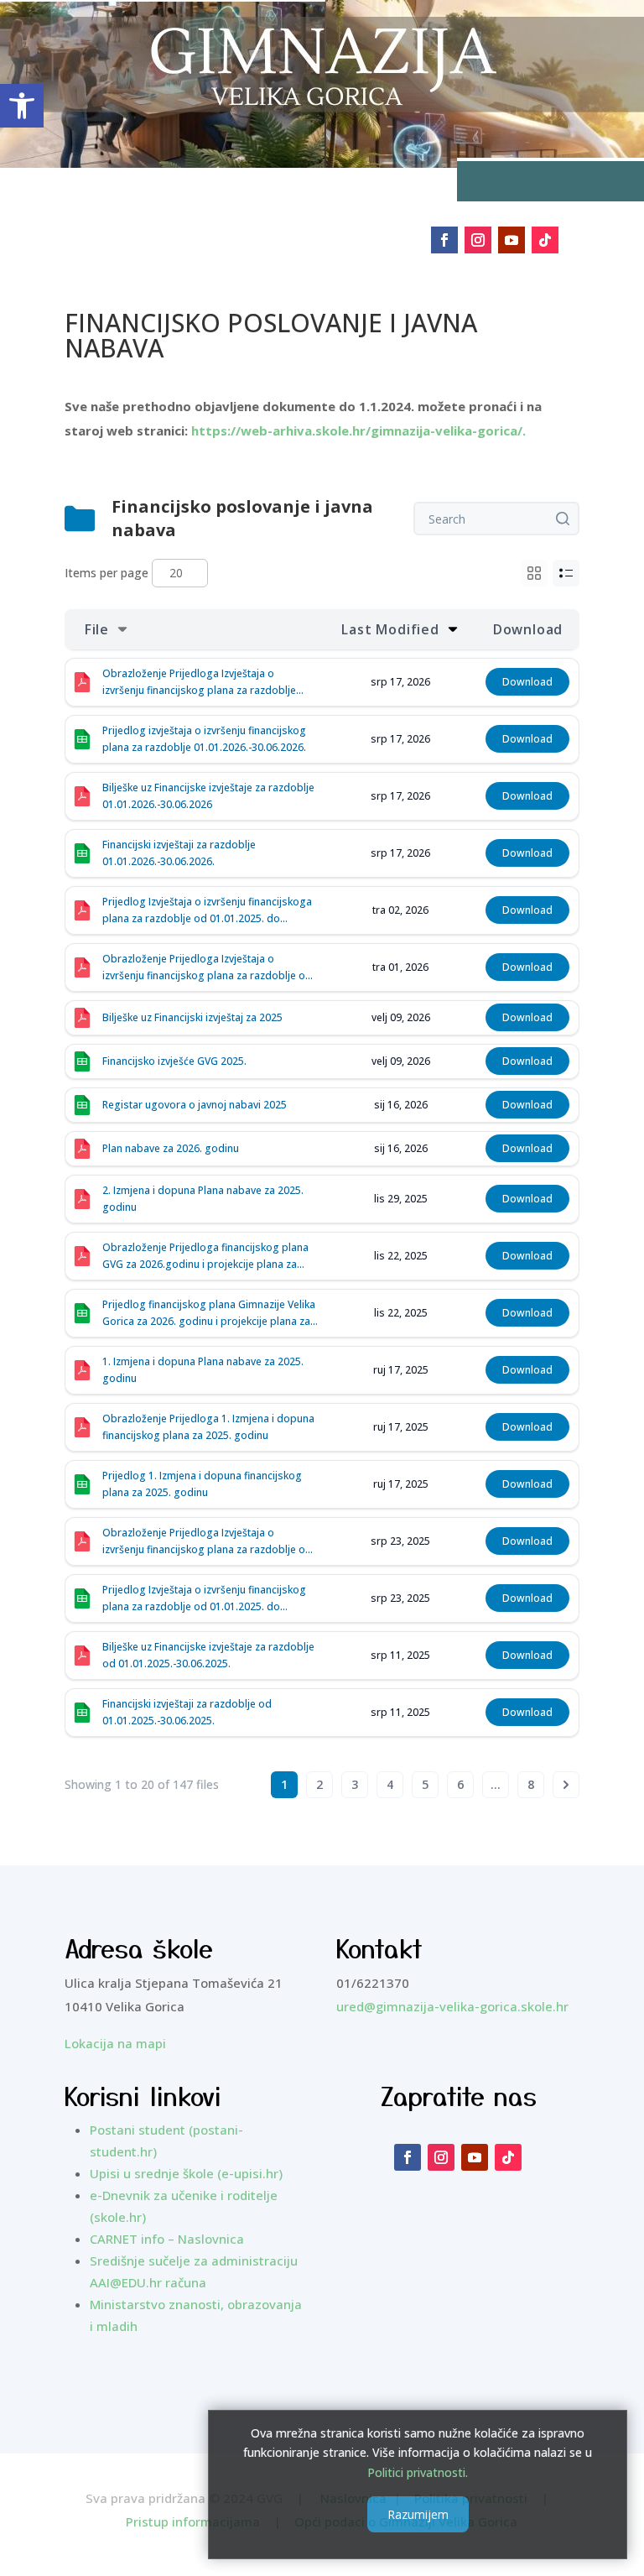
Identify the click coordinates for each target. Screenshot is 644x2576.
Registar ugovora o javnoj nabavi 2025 (195, 1105)
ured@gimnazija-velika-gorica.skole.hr (452, 2006)
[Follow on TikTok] (545, 240)
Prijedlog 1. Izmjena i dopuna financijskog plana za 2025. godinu (202, 1484)
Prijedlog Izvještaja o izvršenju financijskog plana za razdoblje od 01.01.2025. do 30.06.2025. (204, 1599)
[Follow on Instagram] (478, 240)
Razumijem (418, 2514)
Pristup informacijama (193, 2521)
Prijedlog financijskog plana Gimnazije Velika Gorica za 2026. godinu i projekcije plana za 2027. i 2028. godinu (209, 1314)
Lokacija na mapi (115, 2043)
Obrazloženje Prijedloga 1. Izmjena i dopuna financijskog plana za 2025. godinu (208, 1427)
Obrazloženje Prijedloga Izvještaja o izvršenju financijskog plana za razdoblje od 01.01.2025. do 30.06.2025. (207, 1542)
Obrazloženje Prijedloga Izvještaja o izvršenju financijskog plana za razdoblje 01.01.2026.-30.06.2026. (199, 683)
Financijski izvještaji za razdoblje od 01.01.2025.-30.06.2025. (187, 1712)
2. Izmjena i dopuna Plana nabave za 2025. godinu (203, 1199)
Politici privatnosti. (418, 2472)
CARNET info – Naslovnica (167, 2239)
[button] (22, 106)
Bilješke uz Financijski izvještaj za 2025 (192, 1017)
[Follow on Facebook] (444, 240)
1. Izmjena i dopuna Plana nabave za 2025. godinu (203, 1370)
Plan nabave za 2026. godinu (171, 1148)
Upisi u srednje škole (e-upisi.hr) (186, 2173)
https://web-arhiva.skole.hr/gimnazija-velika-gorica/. (357, 430)
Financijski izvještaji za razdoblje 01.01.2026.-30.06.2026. (179, 853)
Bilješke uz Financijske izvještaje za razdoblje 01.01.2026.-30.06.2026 (208, 796)
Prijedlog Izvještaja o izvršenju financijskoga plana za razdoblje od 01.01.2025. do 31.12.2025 (207, 911)
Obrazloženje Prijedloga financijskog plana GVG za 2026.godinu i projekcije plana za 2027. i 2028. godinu (205, 1257)
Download (527, 682)
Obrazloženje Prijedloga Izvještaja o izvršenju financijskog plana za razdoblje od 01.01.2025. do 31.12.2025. (207, 968)
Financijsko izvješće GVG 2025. (174, 1061)
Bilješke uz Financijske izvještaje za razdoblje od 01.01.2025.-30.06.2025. (208, 1655)
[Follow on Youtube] (512, 240)
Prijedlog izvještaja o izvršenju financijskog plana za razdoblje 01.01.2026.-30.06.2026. (204, 739)
